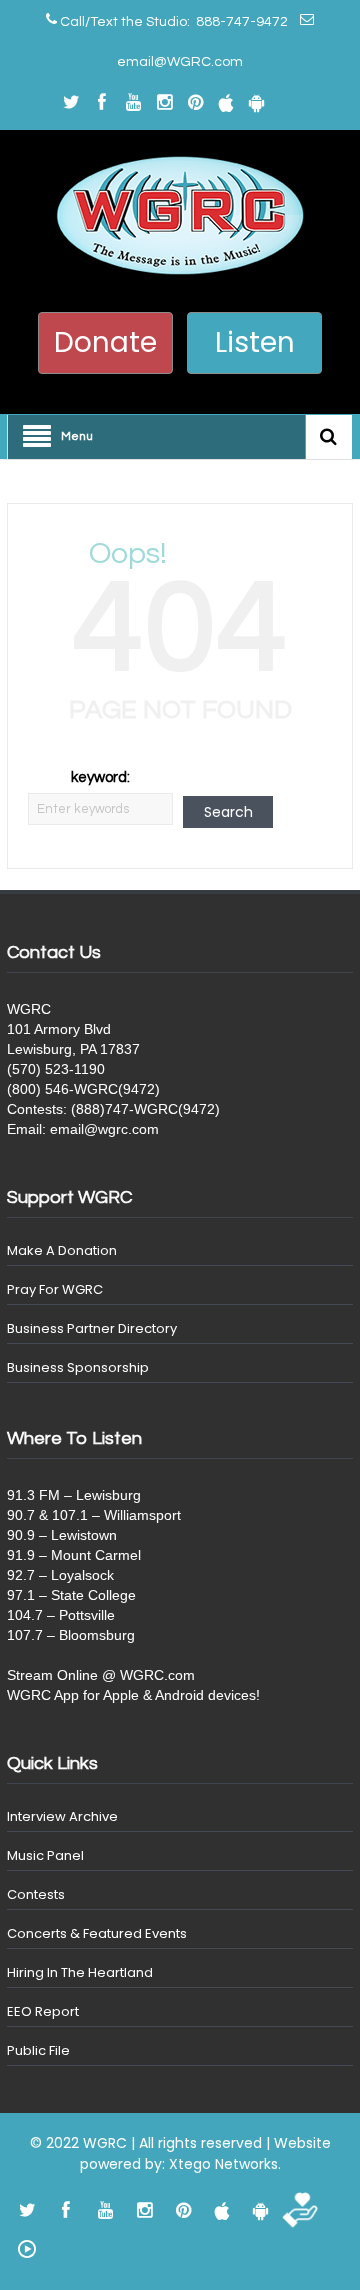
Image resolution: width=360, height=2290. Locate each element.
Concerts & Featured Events (97, 1933)
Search (228, 812)
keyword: (100, 777)
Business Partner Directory (92, 1328)
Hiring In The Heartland (80, 1972)
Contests (36, 1894)
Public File (38, 2050)
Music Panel (45, 1855)
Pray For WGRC (55, 1289)
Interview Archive (62, 1816)
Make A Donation (62, 1250)
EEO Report (43, 2011)
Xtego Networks (223, 2164)
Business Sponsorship (78, 1367)
